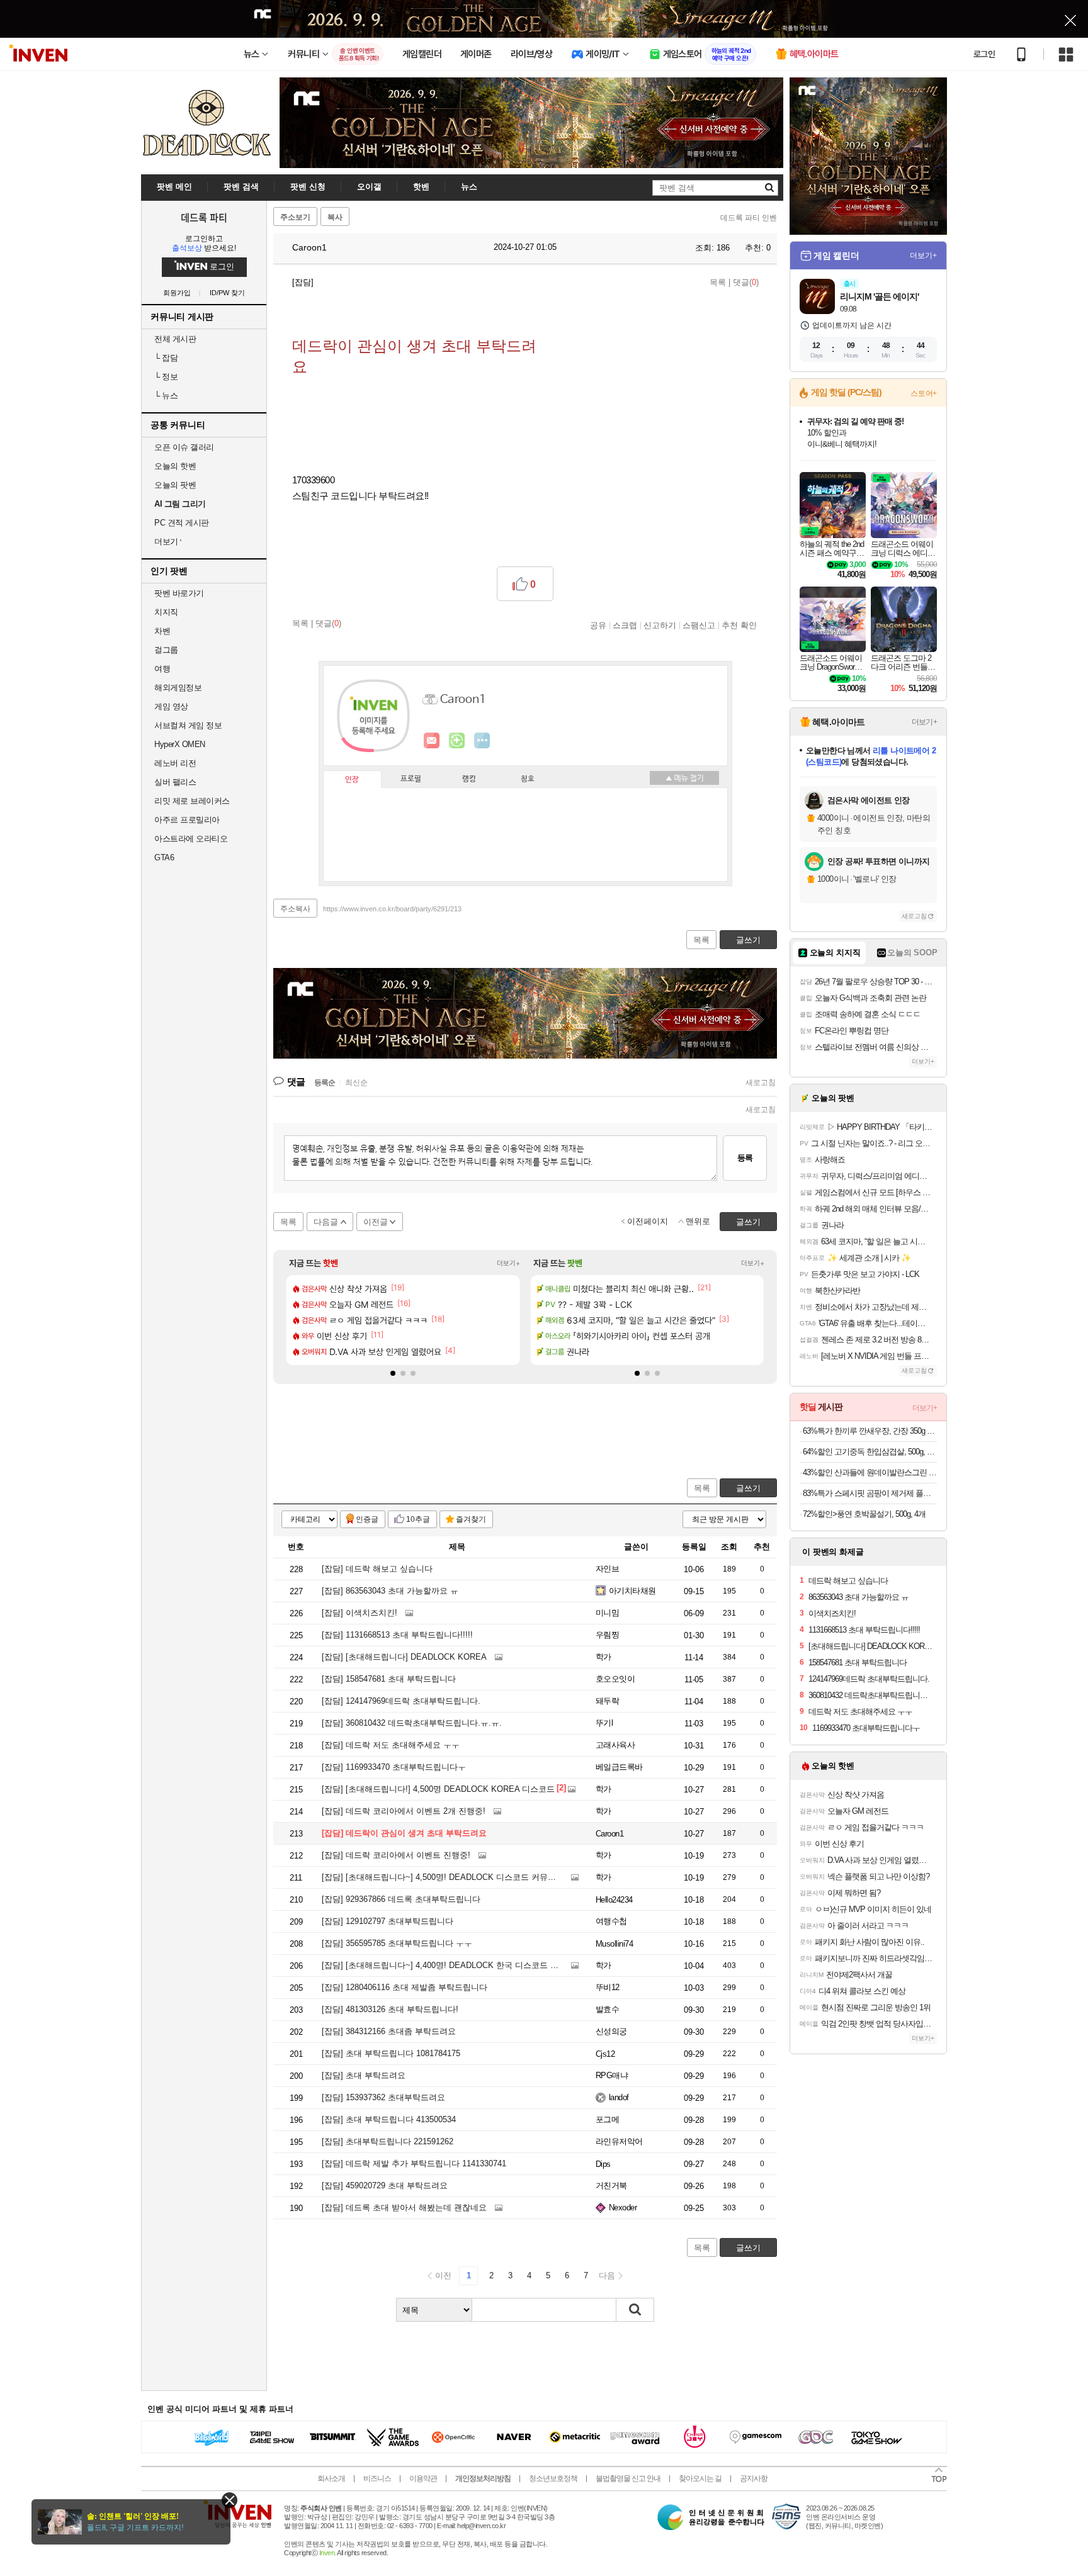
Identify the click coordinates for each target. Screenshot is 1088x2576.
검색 (635, 2310)
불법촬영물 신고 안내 (628, 2478)
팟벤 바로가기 (179, 593)
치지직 (166, 612)
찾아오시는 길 (700, 2478)
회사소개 (331, 2478)
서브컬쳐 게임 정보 (188, 725)
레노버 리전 (175, 763)
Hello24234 (614, 1900)
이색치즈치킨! (360, 1613)
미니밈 (607, 1613)
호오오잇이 (615, 1679)
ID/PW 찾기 (227, 293)
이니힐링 (457, 741)
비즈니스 (377, 2478)
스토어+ (924, 393)
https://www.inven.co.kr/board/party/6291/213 (392, 909)
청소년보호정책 (553, 2478)
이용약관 (423, 2478)
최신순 (356, 1083)
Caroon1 (308, 247)
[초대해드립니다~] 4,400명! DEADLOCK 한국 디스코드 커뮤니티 (452, 1965)
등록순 (325, 1083)
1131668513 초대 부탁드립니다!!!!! (397, 1635)
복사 (335, 217)
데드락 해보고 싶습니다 (377, 1569)
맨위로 (698, 1221)
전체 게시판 (175, 339)
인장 (352, 780)
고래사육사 (615, 1745)
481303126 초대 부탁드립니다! (390, 2009)
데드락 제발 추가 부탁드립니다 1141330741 (414, 2163)
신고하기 (660, 625)
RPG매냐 (612, 2075)
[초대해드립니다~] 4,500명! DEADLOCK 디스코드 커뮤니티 (443, 1877)
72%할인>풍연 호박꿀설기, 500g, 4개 (864, 1514)
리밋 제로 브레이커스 (192, 801)
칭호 (528, 779)
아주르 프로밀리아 (187, 820)
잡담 (166, 358)
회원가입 (177, 293)
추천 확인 (739, 625)
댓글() (746, 282)
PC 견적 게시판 (182, 523)
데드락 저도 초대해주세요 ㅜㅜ (391, 1745)
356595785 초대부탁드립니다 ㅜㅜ (397, 1943)
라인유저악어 (619, 2141)
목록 (718, 282)
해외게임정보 (178, 688)
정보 (166, 377)
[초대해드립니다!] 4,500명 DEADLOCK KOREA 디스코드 (438, 1789)
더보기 (482, 741)
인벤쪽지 (432, 741)
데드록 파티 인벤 (749, 218)
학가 (603, 1657)
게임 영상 (171, 706)
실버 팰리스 (175, 782)
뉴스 (166, 396)
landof (619, 2097)
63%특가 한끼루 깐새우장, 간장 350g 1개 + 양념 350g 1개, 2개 (870, 1431)
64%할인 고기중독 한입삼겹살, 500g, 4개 (870, 1452)
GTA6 (164, 858)
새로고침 (761, 1083)
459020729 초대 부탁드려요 (385, 2185)
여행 (162, 669)
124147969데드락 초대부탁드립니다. (401, 1701)
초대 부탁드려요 (364, 2075)
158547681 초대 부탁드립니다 (389, 1679)
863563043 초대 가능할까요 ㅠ (390, 1591)
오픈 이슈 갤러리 (184, 447)
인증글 (367, 1519)
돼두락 (607, 1701)
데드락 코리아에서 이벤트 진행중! (396, 1855)
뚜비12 (608, 1987)
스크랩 (625, 625)
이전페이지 (648, 1221)
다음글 (326, 1222)
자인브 (607, 1569)
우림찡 (607, 1635)
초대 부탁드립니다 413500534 (389, 2119)
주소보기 (295, 217)
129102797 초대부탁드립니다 (388, 1921)
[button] (393, 1373)
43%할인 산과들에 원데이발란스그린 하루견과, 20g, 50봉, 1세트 (870, 1472)
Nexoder (623, 2208)
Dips (603, 2164)
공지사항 (754, 2478)
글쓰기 (748, 1488)
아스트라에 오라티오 (191, 839)
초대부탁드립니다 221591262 (388, 2141)
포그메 (607, 2119)
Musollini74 (614, 1944)
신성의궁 (611, 2031)
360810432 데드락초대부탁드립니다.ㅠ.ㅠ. (412, 1723)
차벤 (162, 631)
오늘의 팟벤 (175, 485)
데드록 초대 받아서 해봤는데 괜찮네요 (404, 2208)
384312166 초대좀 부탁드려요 (389, 2031)
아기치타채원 (632, 1591)
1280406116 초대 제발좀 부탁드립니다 (405, 1987)
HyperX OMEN (180, 744)
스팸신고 (699, 625)
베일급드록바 (619, 1767)
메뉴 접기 (684, 778)
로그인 (984, 54)
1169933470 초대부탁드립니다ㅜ (394, 1767)
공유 (598, 625)
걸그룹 (166, 650)
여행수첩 (611, 1921)
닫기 (229, 2500)
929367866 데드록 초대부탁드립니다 (401, 1899)
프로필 (411, 779)
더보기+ (508, 1263)
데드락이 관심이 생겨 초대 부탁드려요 (404, 1833)
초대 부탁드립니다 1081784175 (391, 2053)
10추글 (418, 1519)
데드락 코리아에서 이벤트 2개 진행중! (404, 1811)
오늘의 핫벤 (175, 466)
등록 (745, 1158)
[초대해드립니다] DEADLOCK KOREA (404, 1657)
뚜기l (604, 1723)
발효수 (607, 2009)
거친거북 (611, 2185)
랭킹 (469, 779)
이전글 (376, 1222)
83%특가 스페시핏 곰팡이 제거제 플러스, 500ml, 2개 (870, 1493)
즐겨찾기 (471, 1519)
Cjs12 (605, 2054)
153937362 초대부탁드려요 (383, 2097)
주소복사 (295, 909)
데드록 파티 (204, 217)
